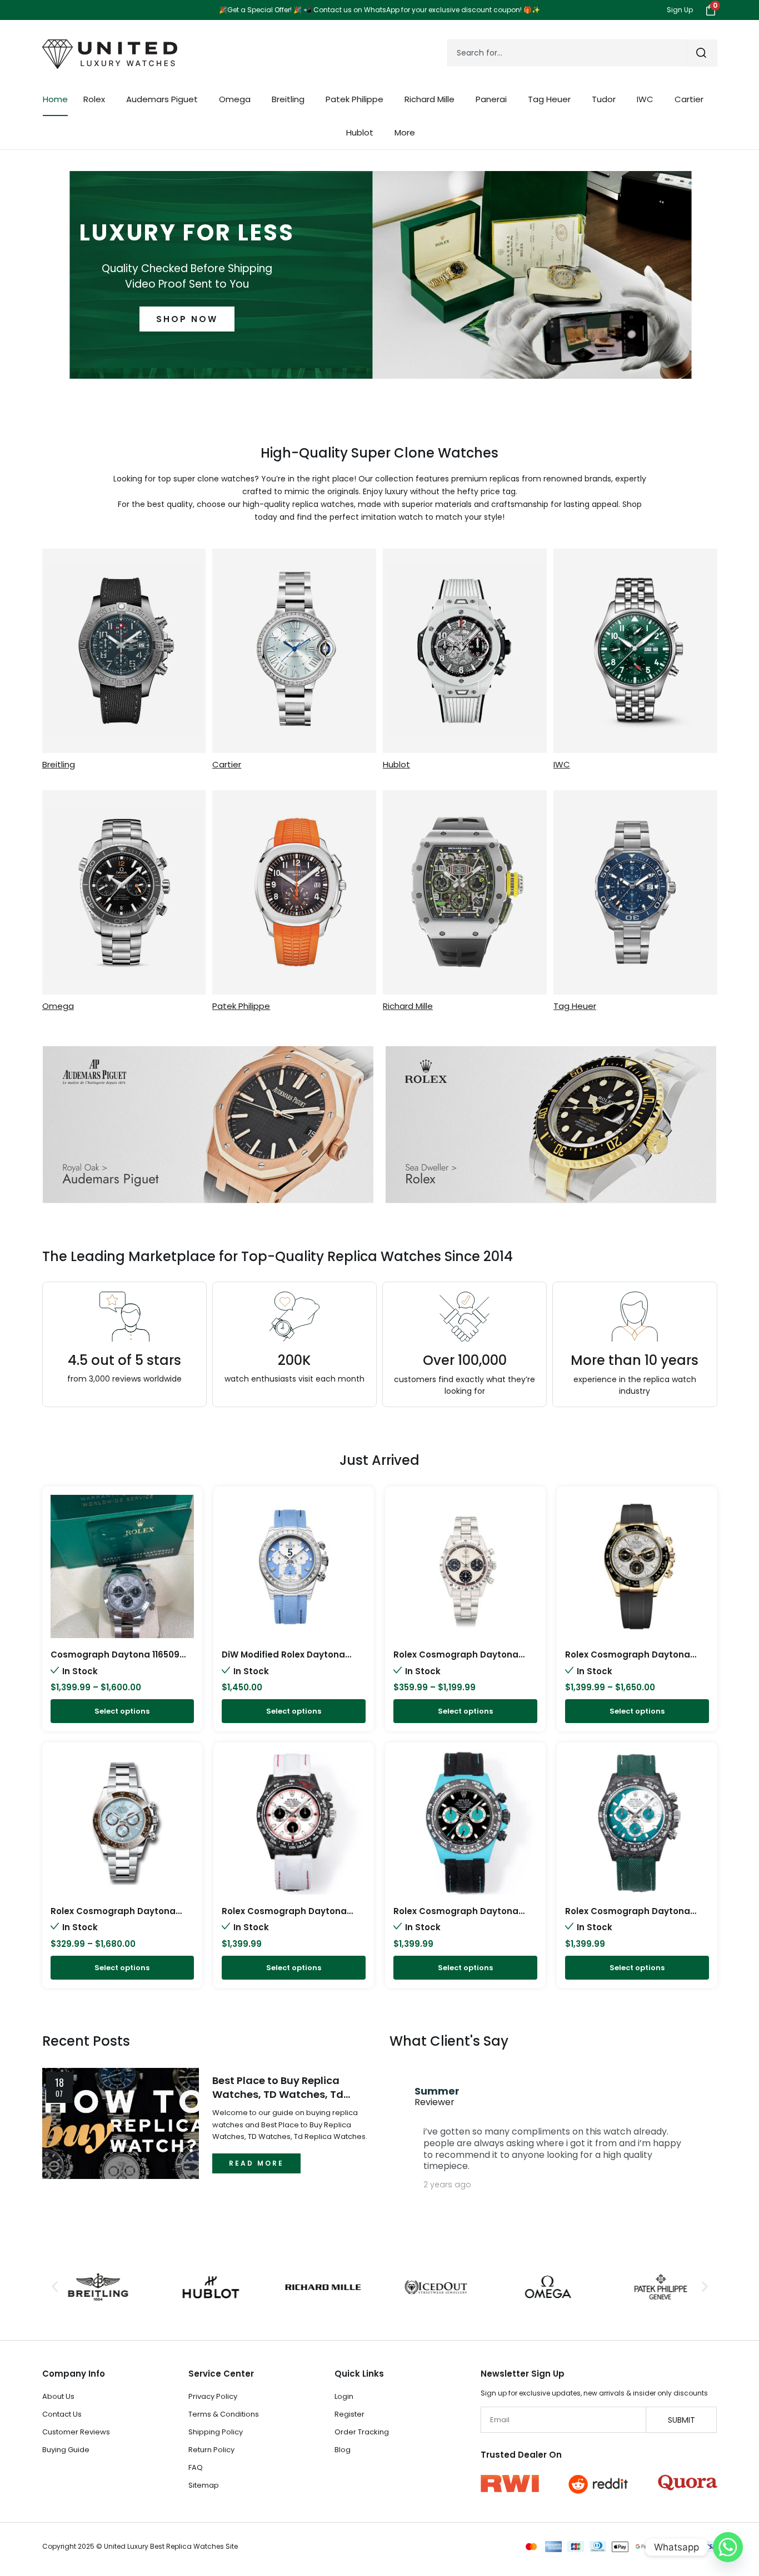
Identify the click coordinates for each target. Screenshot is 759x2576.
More (405, 132)
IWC (645, 99)
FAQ (196, 2467)
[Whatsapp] (728, 2547)
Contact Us (62, 2414)
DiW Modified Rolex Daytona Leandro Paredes (283, 1660)
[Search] (702, 53)
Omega (235, 99)
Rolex (94, 99)
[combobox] (567, 53)
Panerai (491, 99)
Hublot (360, 132)
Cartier (689, 99)
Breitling (288, 99)
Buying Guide (66, 2450)
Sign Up (680, 10)
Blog (343, 2450)
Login (344, 2396)
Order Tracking (362, 2432)
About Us (58, 2396)
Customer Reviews (76, 2432)
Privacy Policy (213, 2396)
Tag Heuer (549, 99)
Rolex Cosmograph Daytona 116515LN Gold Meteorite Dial (628, 1660)
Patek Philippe (354, 99)
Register (349, 2414)
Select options (122, 1711)
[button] (55, 2287)
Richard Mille (430, 99)
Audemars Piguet (162, 99)
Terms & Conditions (224, 2414)
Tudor (604, 99)
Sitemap (204, 2485)
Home (55, 99)
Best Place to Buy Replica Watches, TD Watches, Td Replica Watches (278, 2087)
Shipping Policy (216, 2432)
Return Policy (211, 2450)
